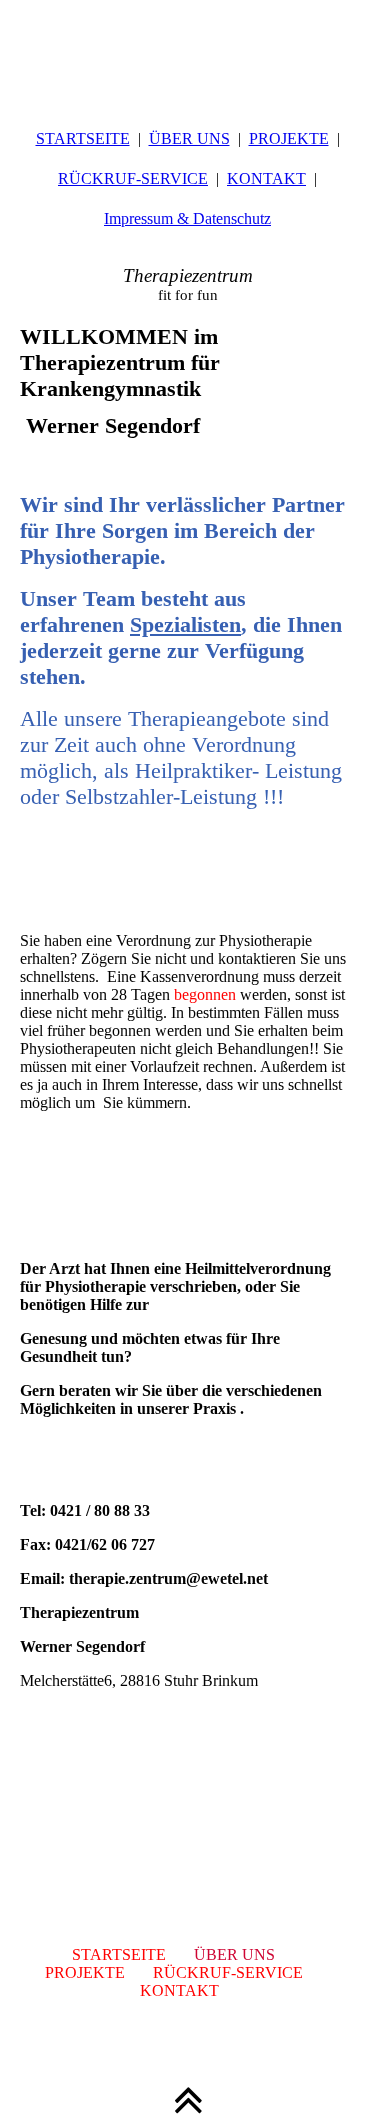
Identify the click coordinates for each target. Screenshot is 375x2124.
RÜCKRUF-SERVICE (133, 178)
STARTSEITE (83, 138)
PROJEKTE (289, 138)
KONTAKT (266, 178)
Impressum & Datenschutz (187, 218)
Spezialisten (185, 624)
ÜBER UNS (189, 138)
